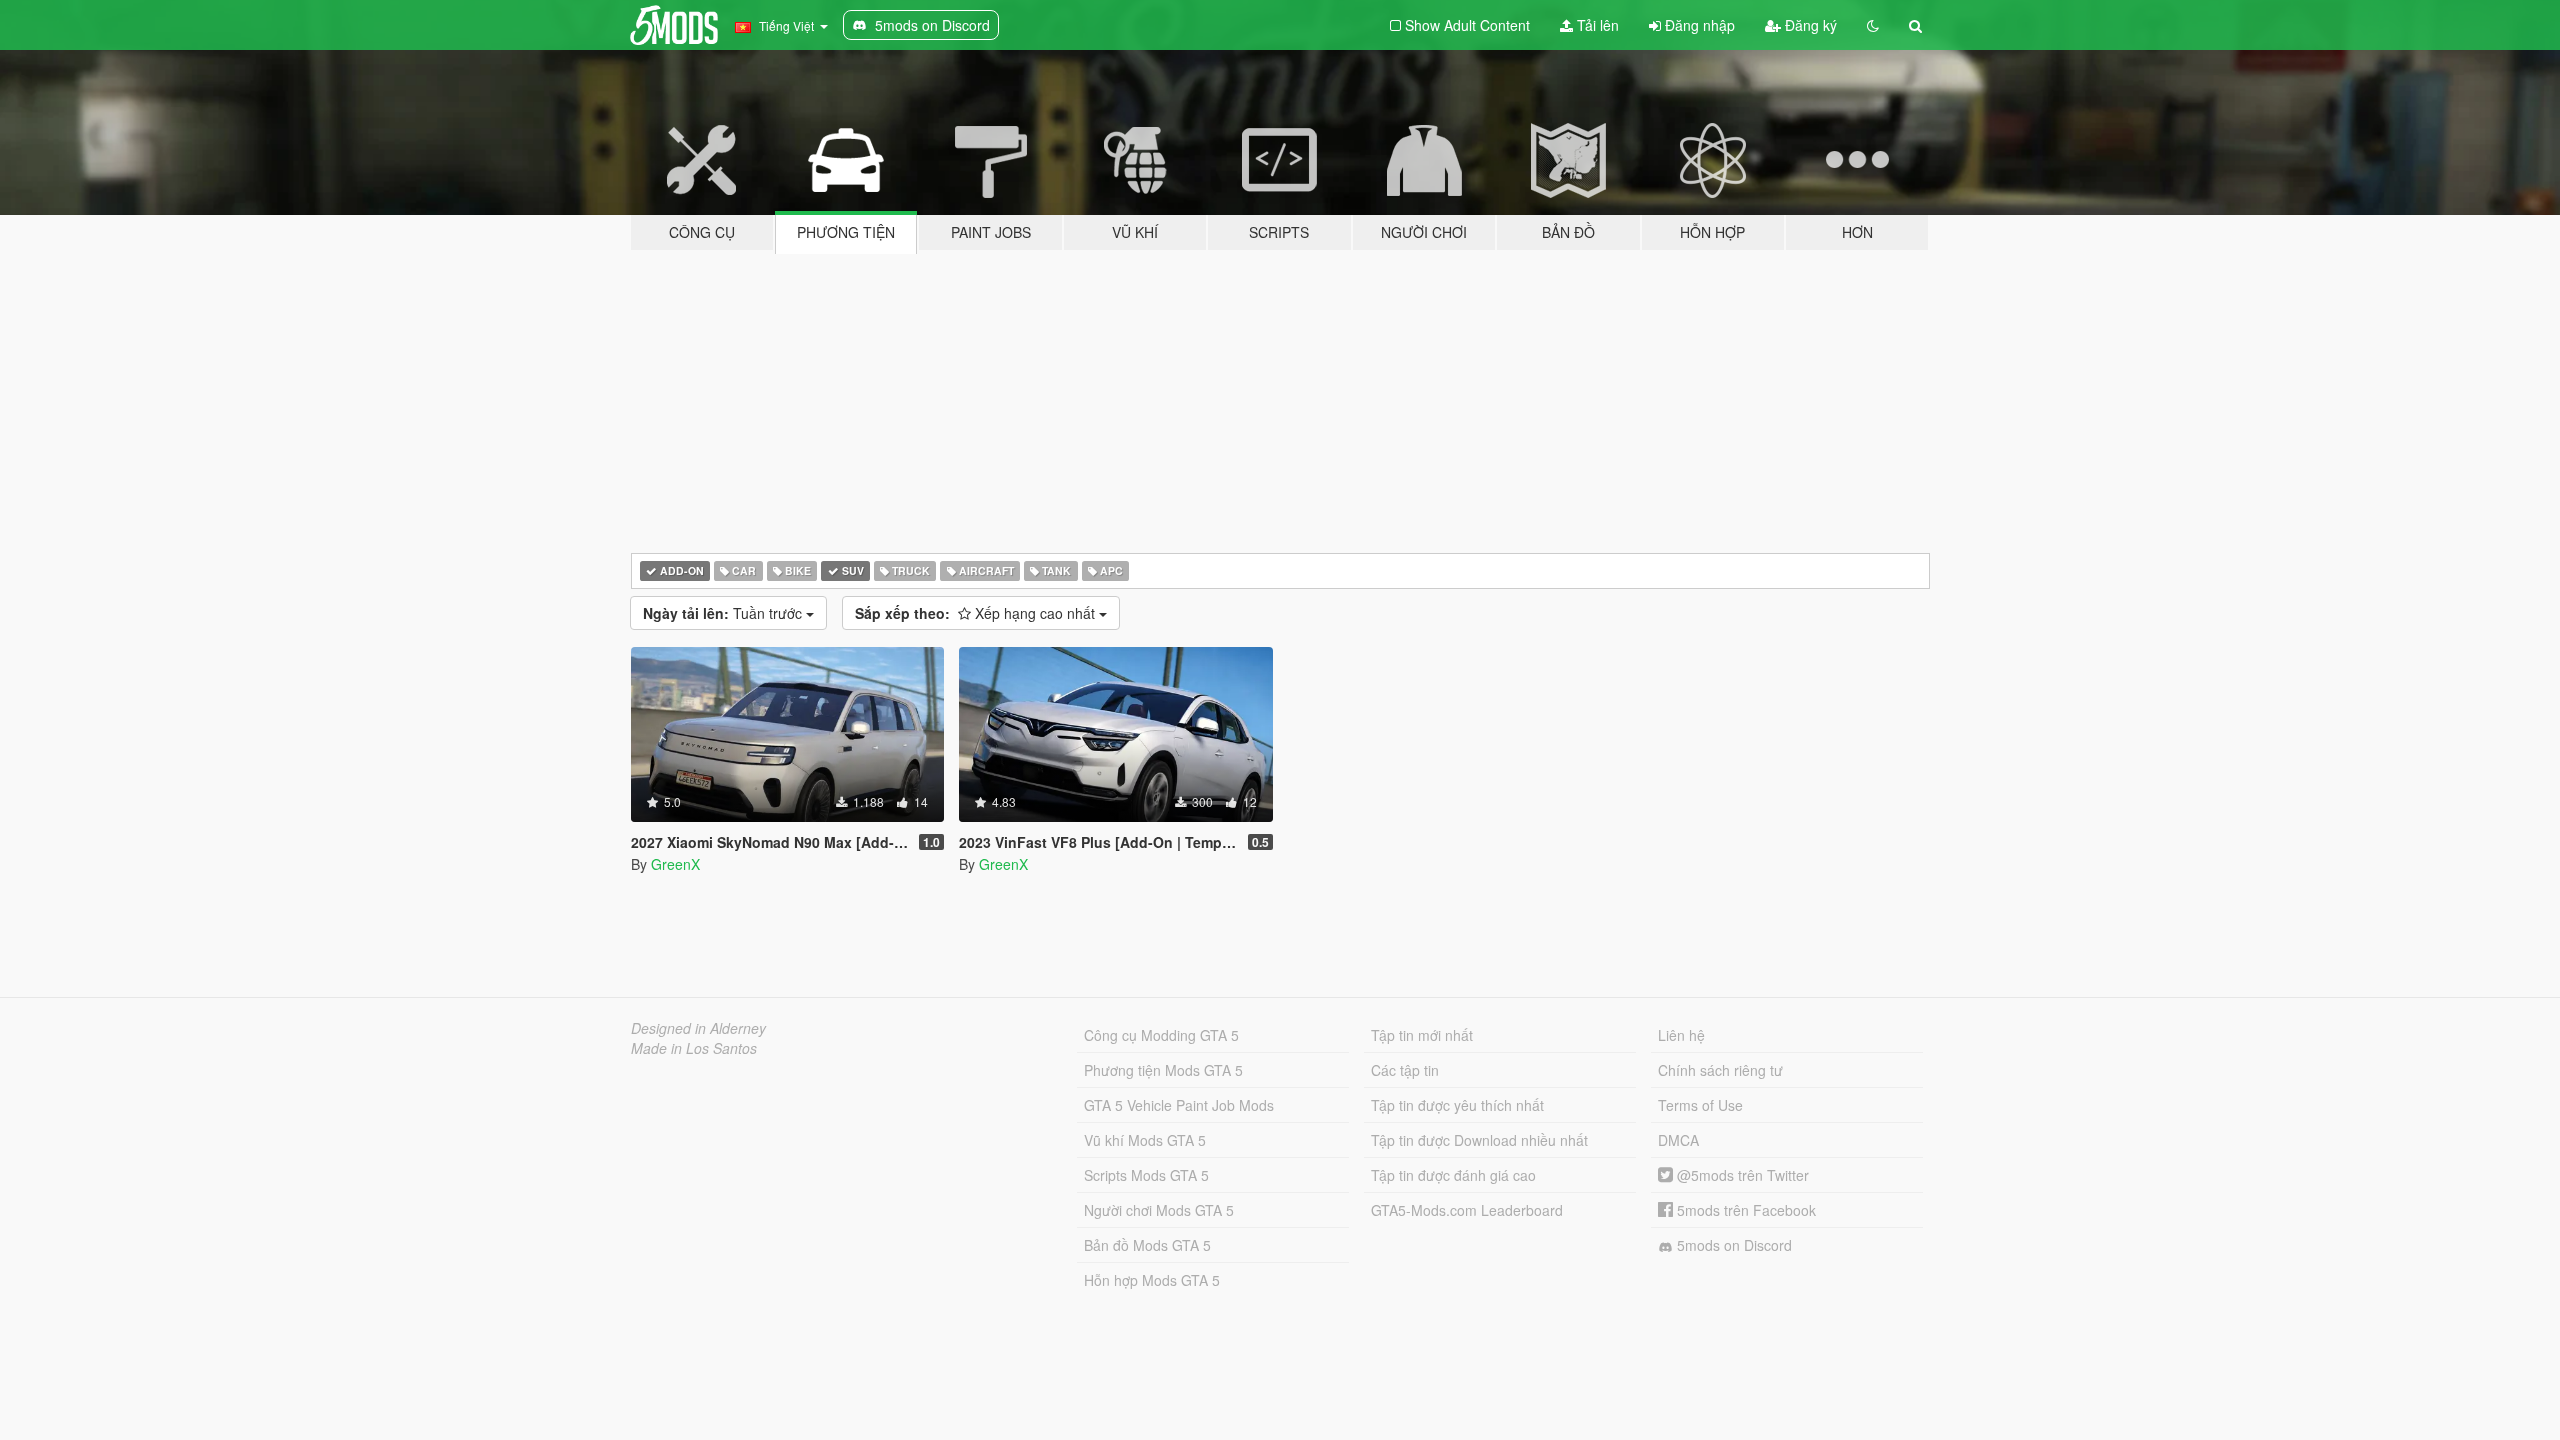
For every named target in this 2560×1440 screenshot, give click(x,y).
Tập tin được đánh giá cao (1453, 1175)
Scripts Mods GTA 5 (1146, 1175)
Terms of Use (1700, 1105)
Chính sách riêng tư (1720, 1070)
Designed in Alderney (698, 1028)
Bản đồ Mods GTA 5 (1147, 1245)
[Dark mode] (1873, 25)
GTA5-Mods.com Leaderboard (1467, 1210)
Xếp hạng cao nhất (977, 613)
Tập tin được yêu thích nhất (1457, 1105)
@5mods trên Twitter (1741, 1175)
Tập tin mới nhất (1422, 1035)
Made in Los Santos (694, 1048)
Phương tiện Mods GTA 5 (1163, 1070)
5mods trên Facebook (1744, 1210)
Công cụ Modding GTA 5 (1161, 1035)
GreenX (675, 864)
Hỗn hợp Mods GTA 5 (1152, 1280)
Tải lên (1596, 25)
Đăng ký (1809, 25)
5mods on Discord (1732, 1245)
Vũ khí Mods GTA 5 (1145, 1140)
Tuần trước (724, 613)
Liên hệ (1681, 1035)
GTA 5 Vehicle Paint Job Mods (1179, 1105)
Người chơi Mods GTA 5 (1159, 1210)
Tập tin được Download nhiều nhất (1479, 1140)
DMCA (1678, 1140)
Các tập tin (1405, 1070)
